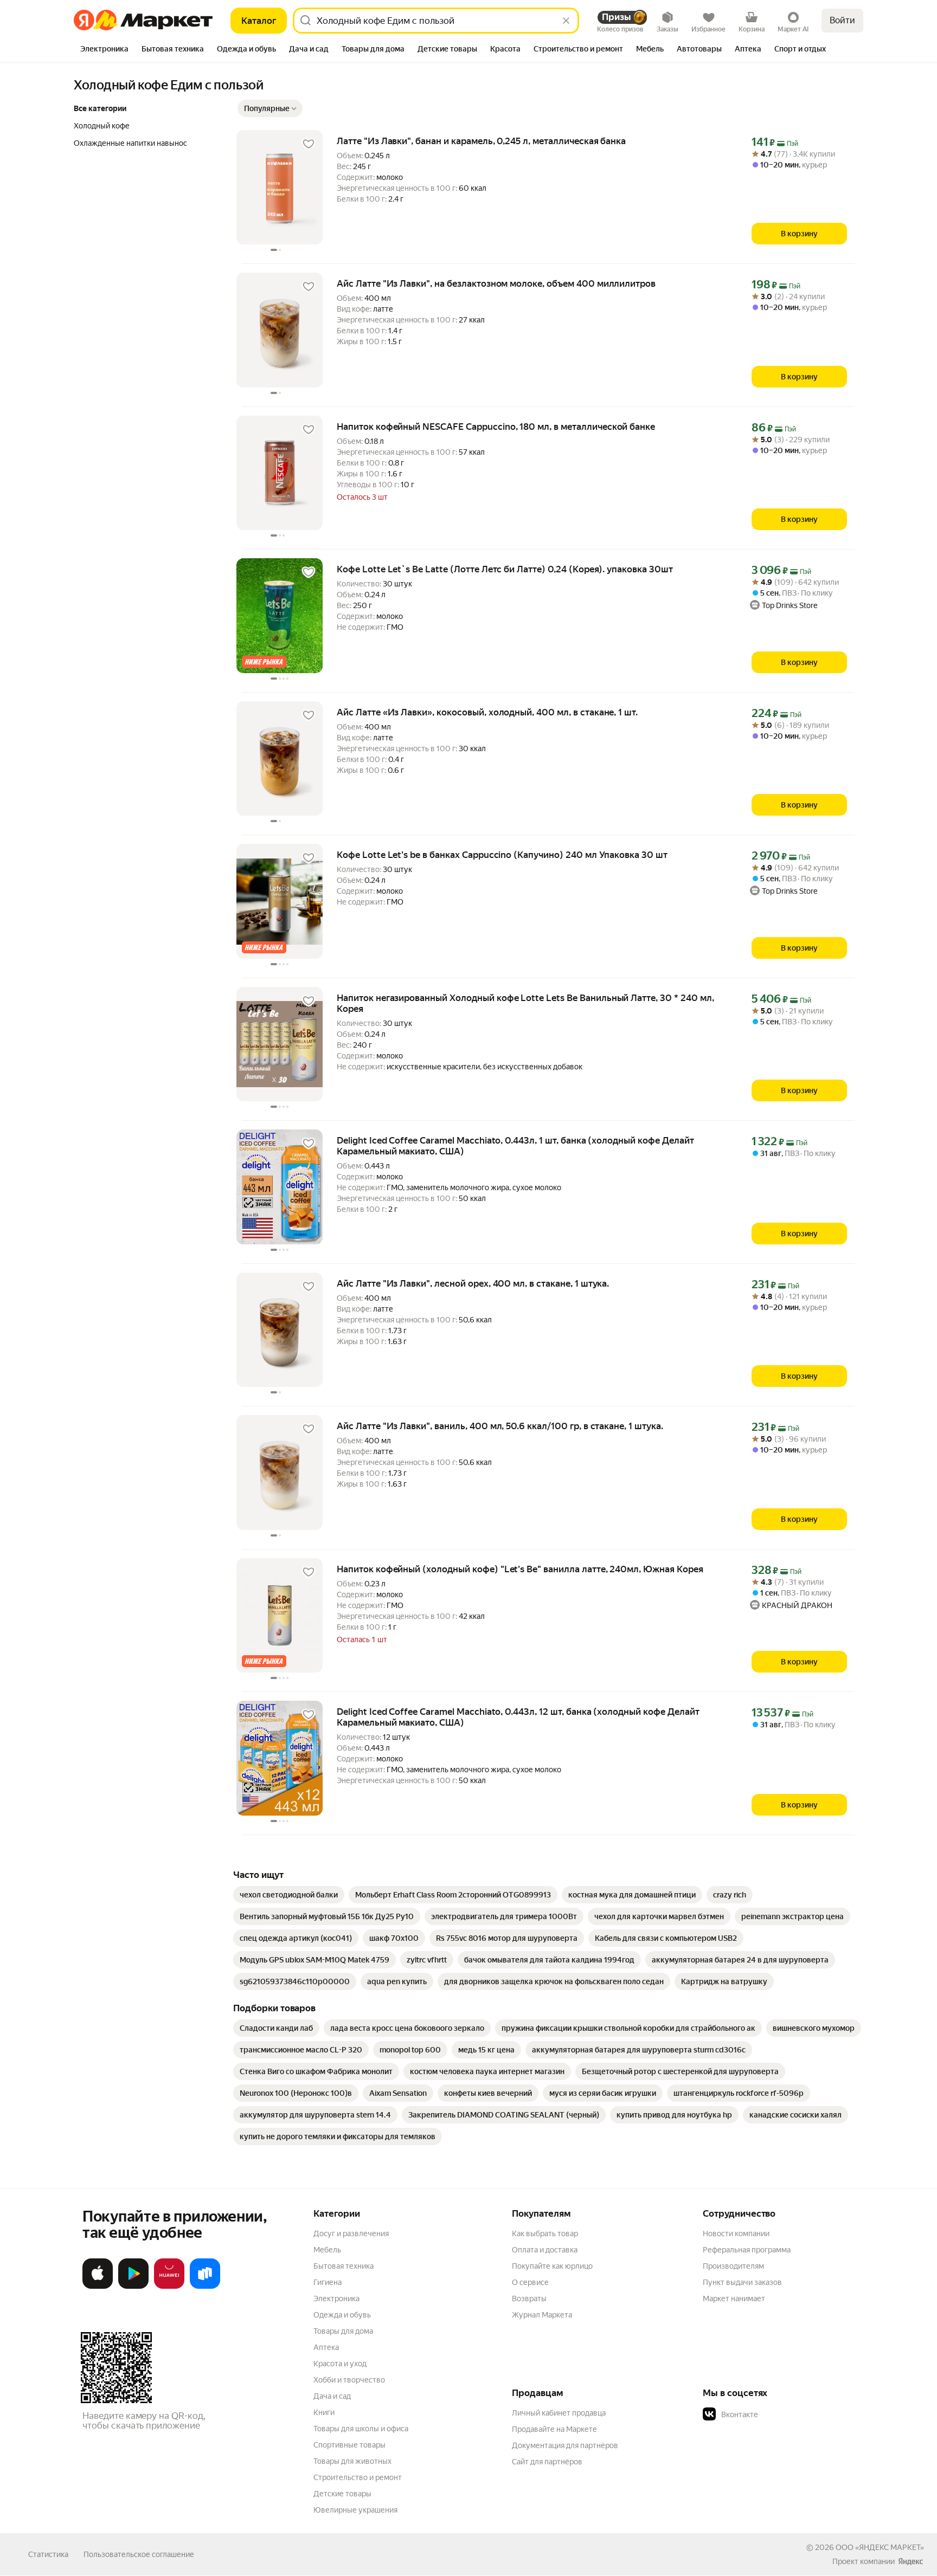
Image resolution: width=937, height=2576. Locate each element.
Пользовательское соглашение (139, 2554)
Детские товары (342, 2494)
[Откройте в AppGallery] (169, 2287)
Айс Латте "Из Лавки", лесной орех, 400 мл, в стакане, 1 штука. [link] (473, 1283)
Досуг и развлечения (351, 2233)
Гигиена (328, 2282)
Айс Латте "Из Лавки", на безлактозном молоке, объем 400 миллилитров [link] (496, 283)
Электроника (336, 2299)
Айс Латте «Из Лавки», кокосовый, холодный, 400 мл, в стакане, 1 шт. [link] (487, 712)
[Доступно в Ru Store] (205, 2287)
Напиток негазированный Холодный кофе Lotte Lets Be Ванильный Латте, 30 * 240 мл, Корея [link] (525, 1003)
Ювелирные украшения (355, 2510)
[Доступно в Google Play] (133, 2287)
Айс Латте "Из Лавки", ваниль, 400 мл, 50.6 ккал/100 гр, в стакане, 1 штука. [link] (500, 1426)
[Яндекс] (910, 2561)
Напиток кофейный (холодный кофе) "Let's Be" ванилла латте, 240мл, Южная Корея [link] (520, 1569)
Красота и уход (340, 2364)
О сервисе (530, 2282)
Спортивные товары (349, 2445)
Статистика (48, 2554)
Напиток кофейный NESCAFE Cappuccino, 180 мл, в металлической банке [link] (496, 427)
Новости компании (736, 2233)
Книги (324, 2412)
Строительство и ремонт (358, 2477)
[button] (270, 108)
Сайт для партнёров (547, 2462)
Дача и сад (332, 2396)
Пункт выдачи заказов (742, 2282)
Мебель (327, 2250)
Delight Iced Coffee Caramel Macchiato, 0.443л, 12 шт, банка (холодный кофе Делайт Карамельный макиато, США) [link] (518, 1717)
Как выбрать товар (545, 2233)
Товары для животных (352, 2461)
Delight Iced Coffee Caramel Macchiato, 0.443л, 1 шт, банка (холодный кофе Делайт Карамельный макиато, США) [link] (515, 1146)
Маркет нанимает (734, 2299)
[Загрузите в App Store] (98, 2287)
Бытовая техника (344, 2266)
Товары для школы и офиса (361, 2429)
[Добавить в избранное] (309, 144)
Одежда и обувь (342, 2315)
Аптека (326, 2347)
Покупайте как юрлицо (552, 2266)
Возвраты (529, 2299)
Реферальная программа (747, 2250)
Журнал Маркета (542, 2315)
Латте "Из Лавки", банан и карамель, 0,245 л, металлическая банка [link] (481, 141)
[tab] (104, 50)
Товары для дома (343, 2331)
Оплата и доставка (545, 2250)
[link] (289, 1895)
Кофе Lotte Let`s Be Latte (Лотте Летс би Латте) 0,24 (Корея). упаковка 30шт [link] (505, 569)
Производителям (733, 2266)
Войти (842, 20)
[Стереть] (566, 21)
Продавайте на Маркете (554, 2429)
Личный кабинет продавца (559, 2413)
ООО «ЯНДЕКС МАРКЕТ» (880, 2547)
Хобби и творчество (349, 2380)
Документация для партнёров (565, 2445)
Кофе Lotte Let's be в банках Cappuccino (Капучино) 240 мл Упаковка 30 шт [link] (502, 855)
